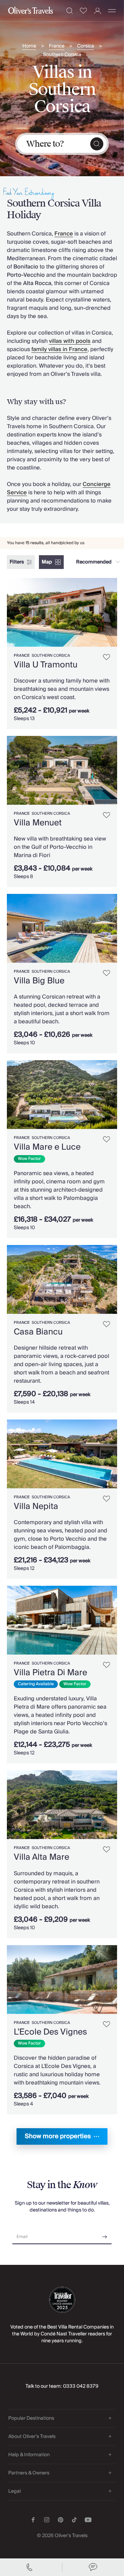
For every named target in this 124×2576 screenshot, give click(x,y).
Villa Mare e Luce (47, 1147)
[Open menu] (112, 11)
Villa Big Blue (39, 981)
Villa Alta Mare (42, 1857)
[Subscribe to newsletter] (105, 2234)
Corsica (86, 46)
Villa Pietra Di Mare (50, 1673)
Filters (17, 562)
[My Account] (98, 11)
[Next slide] (112, 612)
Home (29, 46)
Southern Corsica (62, 55)
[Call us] (31, 2567)
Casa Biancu (38, 1332)
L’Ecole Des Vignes (50, 2032)
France (57, 46)
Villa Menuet (38, 823)
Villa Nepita (36, 1506)
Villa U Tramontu (46, 665)
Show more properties (58, 2136)
